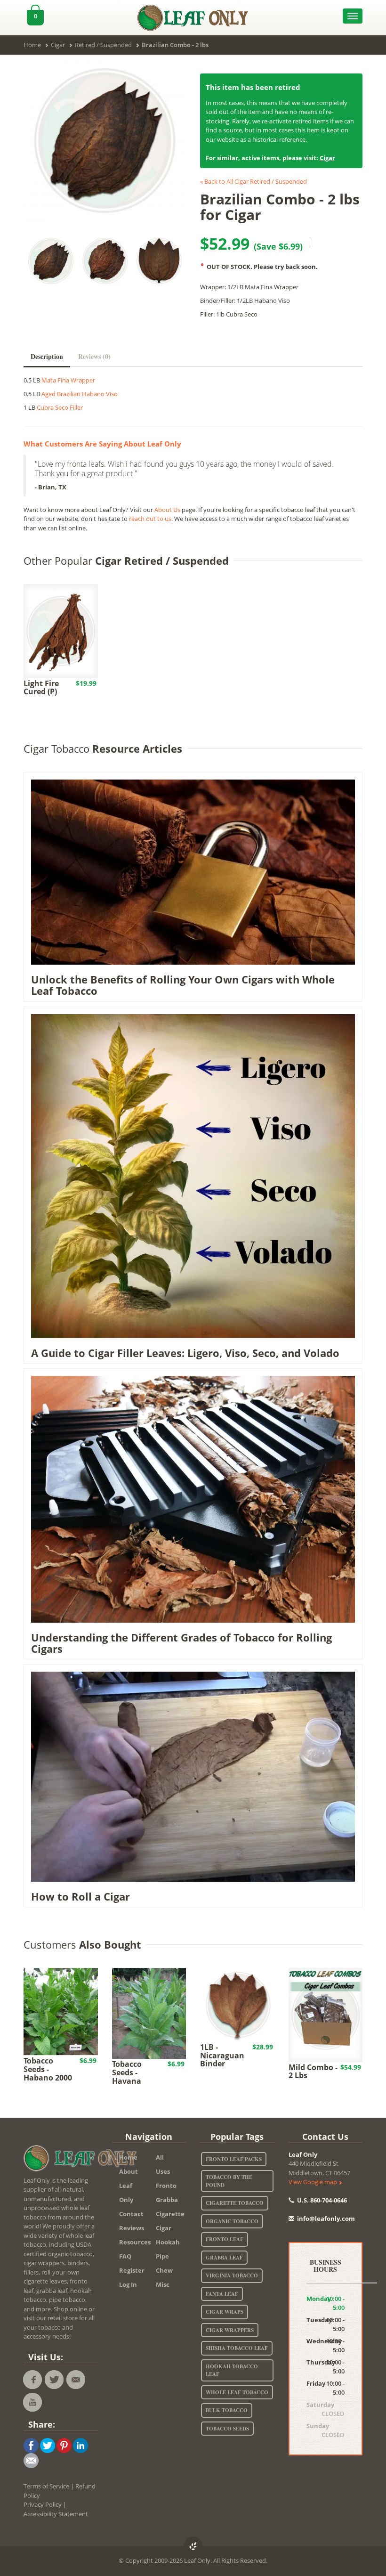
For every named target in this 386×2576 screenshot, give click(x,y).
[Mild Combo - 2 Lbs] (326, 2014)
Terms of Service (46, 2486)
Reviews (131, 2228)
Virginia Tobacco (232, 2275)
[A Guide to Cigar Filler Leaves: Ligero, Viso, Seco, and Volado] (193, 1175)
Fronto (166, 2186)
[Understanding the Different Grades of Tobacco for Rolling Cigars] (193, 1498)
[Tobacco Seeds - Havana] (149, 2013)
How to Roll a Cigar (80, 1896)
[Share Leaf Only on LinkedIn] (80, 2445)
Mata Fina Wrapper (68, 380)
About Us (167, 510)
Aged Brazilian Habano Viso (80, 394)
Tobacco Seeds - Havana (127, 2072)
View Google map (314, 2182)
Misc (163, 2284)
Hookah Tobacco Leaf (232, 2370)
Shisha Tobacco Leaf (237, 2348)
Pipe (162, 2256)
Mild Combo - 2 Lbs (313, 2072)
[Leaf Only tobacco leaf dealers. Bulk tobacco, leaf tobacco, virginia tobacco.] (82, 2160)
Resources (131, 2242)
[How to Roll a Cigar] (193, 1776)
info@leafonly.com (326, 2218)
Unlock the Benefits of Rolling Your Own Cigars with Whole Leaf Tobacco (183, 985)
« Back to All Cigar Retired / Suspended (253, 181)
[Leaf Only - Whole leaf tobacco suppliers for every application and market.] (193, 16)
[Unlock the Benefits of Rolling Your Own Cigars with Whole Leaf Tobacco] (193, 871)
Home (128, 2157)
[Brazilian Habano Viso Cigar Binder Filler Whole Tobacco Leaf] (105, 261)
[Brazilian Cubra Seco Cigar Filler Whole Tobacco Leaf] (105, 141)
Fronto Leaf (225, 2239)
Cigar (327, 158)
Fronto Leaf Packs (234, 2159)
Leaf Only (303, 2154)
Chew (164, 2270)
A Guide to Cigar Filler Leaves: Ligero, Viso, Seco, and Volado (185, 1353)
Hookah (167, 2242)
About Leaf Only (129, 2186)
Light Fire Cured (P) (41, 688)
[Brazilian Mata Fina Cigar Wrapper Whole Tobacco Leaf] (159, 261)
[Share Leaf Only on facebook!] (31, 2445)
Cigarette (167, 2214)
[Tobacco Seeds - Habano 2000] (61, 2011)
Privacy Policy (43, 2504)
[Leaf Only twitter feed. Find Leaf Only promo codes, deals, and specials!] (54, 2380)
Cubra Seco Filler (60, 407)
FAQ (125, 2256)
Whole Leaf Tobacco (237, 2392)
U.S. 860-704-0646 (321, 2200)
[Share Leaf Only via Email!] (31, 2460)
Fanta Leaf (222, 2294)
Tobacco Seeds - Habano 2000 (48, 2069)
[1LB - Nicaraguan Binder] (237, 2004)
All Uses (163, 2164)
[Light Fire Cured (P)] (61, 630)
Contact (131, 2214)
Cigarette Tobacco (235, 2203)
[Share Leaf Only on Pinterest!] (64, 2445)
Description (47, 356)
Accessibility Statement (56, 2514)
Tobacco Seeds (227, 2429)
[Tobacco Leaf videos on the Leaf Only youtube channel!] (32, 2402)
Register (131, 2270)
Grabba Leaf (224, 2258)
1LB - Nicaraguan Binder (222, 2055)
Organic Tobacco (232, 2221)
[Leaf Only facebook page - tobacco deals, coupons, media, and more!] (32, 2380)
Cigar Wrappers (230, 2330)
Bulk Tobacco (227, 2410)
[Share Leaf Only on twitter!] (48, 2445)
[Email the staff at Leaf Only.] (76, 2380)
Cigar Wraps (225, 2312)
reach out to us (150, 519)
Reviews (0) (94, 356)
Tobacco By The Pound (229, 2181)
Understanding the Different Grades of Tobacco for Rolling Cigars (181, 1643)
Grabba (167, 2200)
